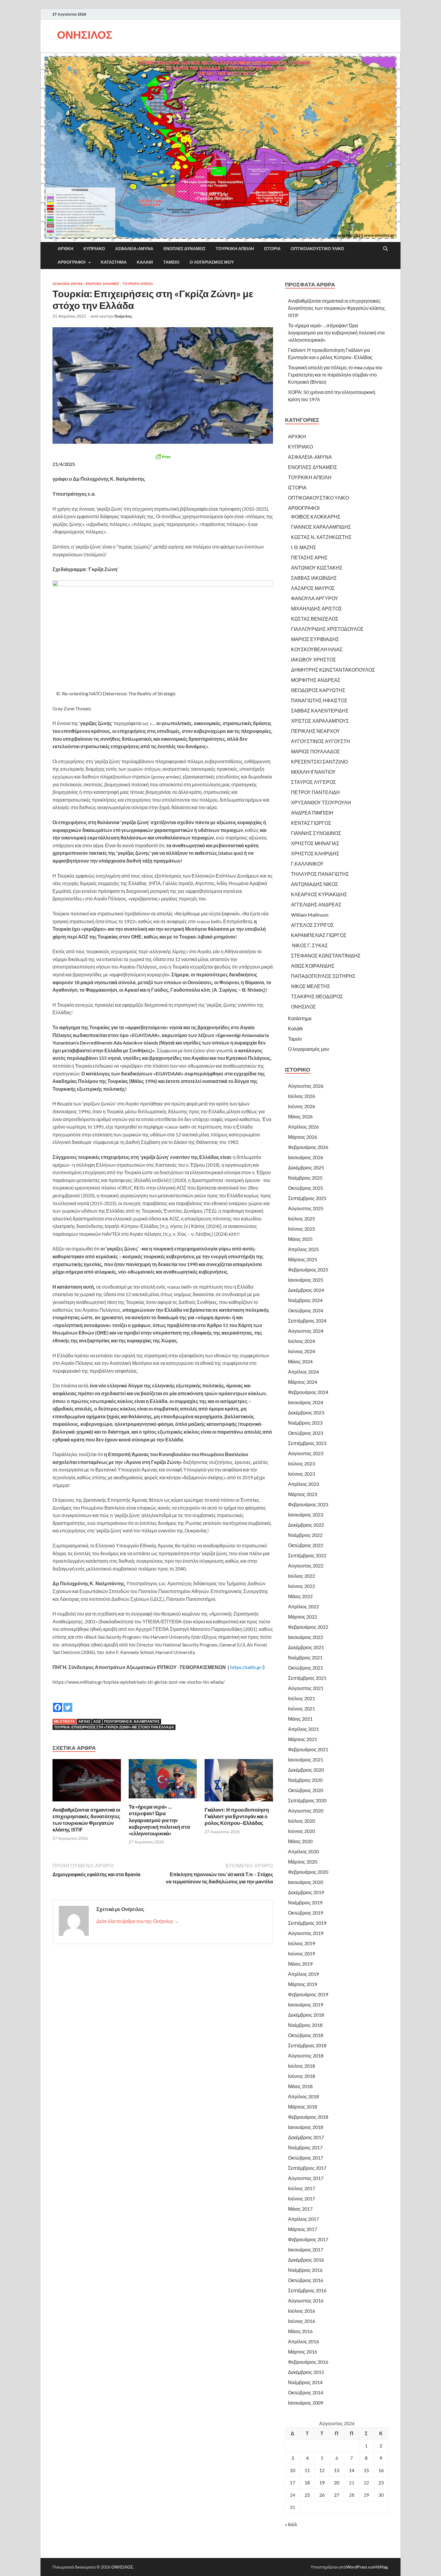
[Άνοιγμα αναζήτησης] (385, 249)
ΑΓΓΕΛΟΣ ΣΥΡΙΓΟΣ (312, 925)
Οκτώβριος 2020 (306, 1790)
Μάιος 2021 (300, 1719)
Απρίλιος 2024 (303, 1372)
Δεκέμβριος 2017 (306, 2137)
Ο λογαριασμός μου (212, 262)
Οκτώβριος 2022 (306, 1545)
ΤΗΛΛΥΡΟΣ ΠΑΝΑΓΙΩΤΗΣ (320, 874)
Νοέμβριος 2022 (305, 1535)
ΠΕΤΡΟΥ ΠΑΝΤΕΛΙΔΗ (315, 792)
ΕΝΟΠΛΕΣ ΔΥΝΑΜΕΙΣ (184, 249)
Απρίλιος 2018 (303, 2096)
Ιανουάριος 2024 (306, 1402)
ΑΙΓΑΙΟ (84, 1721)
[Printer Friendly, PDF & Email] (163, 457)
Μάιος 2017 (300, 2209)
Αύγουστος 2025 (306, 1208)
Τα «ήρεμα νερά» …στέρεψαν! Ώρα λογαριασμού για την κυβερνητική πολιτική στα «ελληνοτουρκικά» (159, 1820)
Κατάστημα (114, 262)
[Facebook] (58, 1703)
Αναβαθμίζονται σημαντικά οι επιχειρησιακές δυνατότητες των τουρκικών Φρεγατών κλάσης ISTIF (86, 1820)
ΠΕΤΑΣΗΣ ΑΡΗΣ (309, 557)
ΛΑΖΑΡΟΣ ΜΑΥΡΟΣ (313, 588)
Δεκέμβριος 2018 (306, 2015)
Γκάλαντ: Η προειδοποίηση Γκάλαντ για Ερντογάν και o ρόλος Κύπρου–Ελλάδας (237, 1816)
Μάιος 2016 (300, 2331)
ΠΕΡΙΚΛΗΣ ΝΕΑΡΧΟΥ (315, 731)
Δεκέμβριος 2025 (306, 1167)
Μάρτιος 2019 (303, 1984)
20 (337, 2482)
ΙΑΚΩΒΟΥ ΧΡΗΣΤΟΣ (313, 659)
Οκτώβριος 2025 (306, 1188)
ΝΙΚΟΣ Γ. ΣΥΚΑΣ (309, 945)
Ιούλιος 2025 (301, 1218)
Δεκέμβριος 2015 (306, 2372)
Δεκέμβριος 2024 (306, 1290)
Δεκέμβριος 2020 (306, 1770)
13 (337, 2470)
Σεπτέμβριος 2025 (307, 1198)
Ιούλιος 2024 (301, 1341)
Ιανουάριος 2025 (306, 1280)
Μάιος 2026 (300, 1116)
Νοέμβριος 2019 (305, 1902)
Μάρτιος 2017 (303, 2229)
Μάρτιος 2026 (303, 1137)
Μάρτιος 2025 (303, 1259)
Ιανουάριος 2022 (306, 1637)
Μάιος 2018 (300, 2086)
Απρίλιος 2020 (303, 1851)
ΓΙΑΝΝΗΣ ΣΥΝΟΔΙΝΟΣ (316, 833)
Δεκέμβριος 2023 (306, 1412)
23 (381, 2482)
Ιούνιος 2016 (301, 2321)
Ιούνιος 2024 (301, 1351)
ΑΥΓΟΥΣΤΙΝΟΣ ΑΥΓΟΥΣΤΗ (321, 741)
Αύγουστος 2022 (306, 1566)
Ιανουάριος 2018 (306, 2127)
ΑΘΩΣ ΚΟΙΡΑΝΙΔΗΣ (313, 966)
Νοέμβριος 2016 (305, 2270)
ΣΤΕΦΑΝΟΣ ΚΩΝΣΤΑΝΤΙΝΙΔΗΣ (326, 955)
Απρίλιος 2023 (303, 1484)
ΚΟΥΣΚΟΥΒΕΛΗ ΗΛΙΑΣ (317, 649)
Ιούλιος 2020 (301, 1821)
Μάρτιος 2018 (303, 2107)
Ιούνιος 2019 (301, 1953)
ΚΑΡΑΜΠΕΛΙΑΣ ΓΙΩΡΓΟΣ (319, 935)
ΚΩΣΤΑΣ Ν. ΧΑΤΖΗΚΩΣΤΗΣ (321, 537)
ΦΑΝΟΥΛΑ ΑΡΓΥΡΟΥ (315, 598)
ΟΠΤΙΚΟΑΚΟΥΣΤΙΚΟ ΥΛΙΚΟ (317, 249)
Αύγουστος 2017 (306, 2178)
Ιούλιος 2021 (301, 1698)
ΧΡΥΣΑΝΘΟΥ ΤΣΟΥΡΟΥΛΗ (321, 802)
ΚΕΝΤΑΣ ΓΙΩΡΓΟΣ (311, 823)
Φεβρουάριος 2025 (308, 1270)
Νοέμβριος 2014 (305, 2382)
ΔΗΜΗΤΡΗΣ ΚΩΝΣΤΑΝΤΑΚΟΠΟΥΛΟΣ (333, 670)
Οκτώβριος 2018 (306, 2035)
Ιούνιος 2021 (301, 1708)
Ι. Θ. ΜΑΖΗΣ (304, 547)
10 (292, 2470)
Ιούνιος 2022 (301, 1586)
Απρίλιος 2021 (303, 1729)
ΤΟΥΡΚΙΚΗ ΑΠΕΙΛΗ (235, 249)
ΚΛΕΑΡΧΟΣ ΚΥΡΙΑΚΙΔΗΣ (319, 894)
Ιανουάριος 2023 (306, 1515)
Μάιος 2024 (300, 1361)
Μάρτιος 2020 (303, 1862)
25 (307, 2495)
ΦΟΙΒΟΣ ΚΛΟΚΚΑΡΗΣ (316, 517)
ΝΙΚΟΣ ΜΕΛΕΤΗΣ (310, 986)
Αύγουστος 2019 (306, 1933)
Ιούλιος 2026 (301, 1096)
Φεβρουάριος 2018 (308, 2117)
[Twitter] (68, 1703)
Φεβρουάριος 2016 (308, 2362)
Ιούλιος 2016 (301, 2311)
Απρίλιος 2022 (303, 1606)
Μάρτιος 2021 (303, 1739)
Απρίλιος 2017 (303, 2219)
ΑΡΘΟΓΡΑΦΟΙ (72, 262)
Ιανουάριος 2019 (306, 2005)
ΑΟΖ (97, 1721)
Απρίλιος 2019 (303, 1974)
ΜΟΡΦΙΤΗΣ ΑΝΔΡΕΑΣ (316, 680)
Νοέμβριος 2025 (305, 1178)
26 (322, 2495)
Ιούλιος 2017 (301, 2188)
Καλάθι (145, 262)
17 (292, 2482)
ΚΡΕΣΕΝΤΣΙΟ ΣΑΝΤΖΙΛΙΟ (319, 762)
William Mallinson (310, 915)
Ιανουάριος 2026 (306, 1157)
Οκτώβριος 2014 (306, 2392)
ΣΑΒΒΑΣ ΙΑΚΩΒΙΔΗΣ (314, 578)
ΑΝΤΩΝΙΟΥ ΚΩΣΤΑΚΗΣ (317, 568)
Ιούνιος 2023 (301, 1474)
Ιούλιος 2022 (301, 1576)
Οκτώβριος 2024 (306, 1310)
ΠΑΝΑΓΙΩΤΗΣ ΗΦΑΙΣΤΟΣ (319, 700)
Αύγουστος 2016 (306, 2301)
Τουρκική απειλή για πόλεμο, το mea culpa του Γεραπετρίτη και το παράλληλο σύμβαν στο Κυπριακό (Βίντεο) (335, 375)
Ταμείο (171, 262)
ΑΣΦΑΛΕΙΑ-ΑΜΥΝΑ (134, 249)
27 (337, 2495)
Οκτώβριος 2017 (306, 2158)
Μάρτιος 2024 (303, 1382)
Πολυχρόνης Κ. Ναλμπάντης (132, 1721)
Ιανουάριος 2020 (306, 1882)
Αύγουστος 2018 (306, 2056)
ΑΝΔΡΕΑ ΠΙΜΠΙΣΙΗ (312, 813)
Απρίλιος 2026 (303, 1127)
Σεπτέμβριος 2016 (307, 2290)
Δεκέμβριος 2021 (306, 1647)
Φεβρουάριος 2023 (308, 1504)
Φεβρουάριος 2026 (308, 1147)
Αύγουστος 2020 (306, 1811)
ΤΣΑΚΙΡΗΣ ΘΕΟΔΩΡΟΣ (317, 996)
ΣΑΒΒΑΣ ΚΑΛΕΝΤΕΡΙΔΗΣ (320, 711)
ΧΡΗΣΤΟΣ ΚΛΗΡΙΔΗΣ (315, 853)
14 (352, 2470)
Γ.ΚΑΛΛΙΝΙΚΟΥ (307, 864)
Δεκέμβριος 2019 (306, 1892)
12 (322, 2470)
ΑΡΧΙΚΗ (65, 249)
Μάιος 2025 (300, 1239)
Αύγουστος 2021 (306, 1688)
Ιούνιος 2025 (301, 1229)
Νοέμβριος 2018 (305, 2025)
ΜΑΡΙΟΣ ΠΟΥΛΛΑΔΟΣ (315, 751)
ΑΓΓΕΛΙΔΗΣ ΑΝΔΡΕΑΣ (316, 904)
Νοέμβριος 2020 (305, 1780)
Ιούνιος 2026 (301, 1106)
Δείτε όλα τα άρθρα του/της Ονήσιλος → (138, 1921)
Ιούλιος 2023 (301, 1463)
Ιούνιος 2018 (301, 2076)
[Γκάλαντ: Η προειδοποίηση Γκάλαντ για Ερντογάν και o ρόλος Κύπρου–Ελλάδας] (239, 1782)
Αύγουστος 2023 (306, 1453)
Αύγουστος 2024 (306, 1331)
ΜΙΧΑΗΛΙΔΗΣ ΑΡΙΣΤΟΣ (316, 608)
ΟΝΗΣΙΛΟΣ (85, 35)
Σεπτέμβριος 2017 (307, 2168)
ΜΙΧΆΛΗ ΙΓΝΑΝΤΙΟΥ (313, 772)
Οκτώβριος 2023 (306, 1433)
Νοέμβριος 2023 (305, 1423)
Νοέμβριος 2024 (305, 1300)
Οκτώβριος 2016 (306, 2280)
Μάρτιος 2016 (303, 2352)
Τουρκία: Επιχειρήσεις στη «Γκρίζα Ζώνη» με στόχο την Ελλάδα (114, 1727)
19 (322, 2482)
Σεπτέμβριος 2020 (307, 1800)
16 (381, 2470)
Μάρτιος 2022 (303, 1617)
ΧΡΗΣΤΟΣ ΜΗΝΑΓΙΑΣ (315, 843)
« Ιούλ (291, 2524)
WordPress (357, 2567)
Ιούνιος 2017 (301, 2198)
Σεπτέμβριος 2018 (307, 2045)
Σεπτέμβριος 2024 (307, 1321)
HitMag (381, 2567)
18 (307, 2482)
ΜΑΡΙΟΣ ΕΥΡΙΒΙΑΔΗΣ (315, 639)
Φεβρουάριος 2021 (308, 1749)
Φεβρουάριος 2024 (308, 1392)
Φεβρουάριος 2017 (308, 2239)
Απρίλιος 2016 (303, 2341)
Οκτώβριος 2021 (306, 1668)
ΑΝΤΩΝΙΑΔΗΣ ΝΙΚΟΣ (315, 884)
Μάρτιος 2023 (303, 1494)
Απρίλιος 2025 (303, 1249)
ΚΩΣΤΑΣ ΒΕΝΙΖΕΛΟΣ (315, 619)
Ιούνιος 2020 (301, 1831)
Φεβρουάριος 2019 (308, 1994)
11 (307, 2470)
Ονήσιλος (123, 316)
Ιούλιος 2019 (301, 1943)
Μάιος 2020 (300, 1841)
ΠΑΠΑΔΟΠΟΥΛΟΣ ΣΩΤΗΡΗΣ (323, 976)
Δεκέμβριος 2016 (306, 2260)
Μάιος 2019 (300, 1964)
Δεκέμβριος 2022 (306, 1525)
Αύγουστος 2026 (306, 1086)
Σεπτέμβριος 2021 (307, 1678)
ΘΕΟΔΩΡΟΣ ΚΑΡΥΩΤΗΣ (318, 690)
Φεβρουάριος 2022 (308, 1627)
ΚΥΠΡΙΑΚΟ (94, 249)
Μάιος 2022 (300, 1596)
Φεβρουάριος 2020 (308, 1872)
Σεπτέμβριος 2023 (307, 1443)
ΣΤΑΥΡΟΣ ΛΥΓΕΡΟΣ (313, 782)
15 (366, 2470)
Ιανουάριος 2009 (306, 2403)
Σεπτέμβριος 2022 (307, 1555)
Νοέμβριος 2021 (305, 1657)
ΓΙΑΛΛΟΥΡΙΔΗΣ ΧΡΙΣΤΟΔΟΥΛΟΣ (327, 629)
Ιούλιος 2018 (301, 2066)
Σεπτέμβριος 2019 (307, 1923)
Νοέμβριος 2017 (305, 2147)
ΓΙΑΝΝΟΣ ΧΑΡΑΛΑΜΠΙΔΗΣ (321, 527)
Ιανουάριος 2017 (306, 2249)
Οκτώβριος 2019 (306, 1913)
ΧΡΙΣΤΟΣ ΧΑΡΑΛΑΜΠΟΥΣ (320, 721)
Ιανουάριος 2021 (306, 1760)
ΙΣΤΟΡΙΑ (272, 249)
